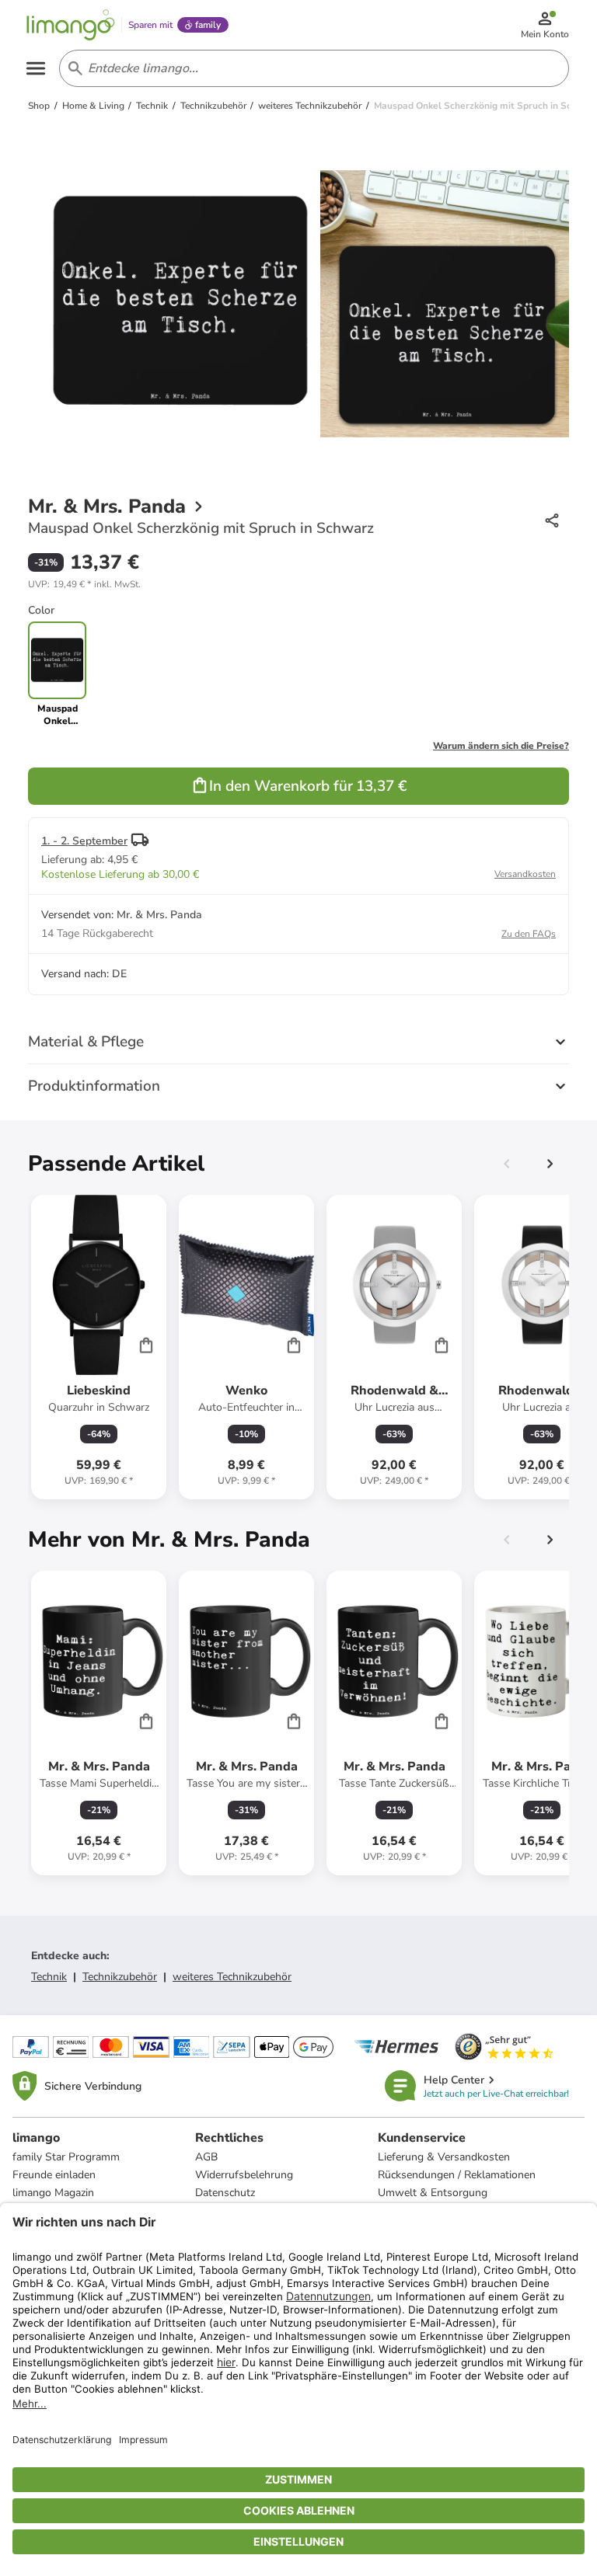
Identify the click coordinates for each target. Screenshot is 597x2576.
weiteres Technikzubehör (232, 1977)
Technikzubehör (120, 1977)
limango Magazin (53, 2193)
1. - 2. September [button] (84, 841)
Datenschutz (225, 2193)
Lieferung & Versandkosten (444, 2157)
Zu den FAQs (529, 934)
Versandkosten (525, 874)
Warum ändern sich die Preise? (501, 746)
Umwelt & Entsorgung (433, 2193)
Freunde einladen (54, 2175)
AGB (206, 2157)
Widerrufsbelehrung (244, 2175)
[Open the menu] (36, 68)
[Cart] (146, 1345)
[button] (84, 584)
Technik (49, 1977)
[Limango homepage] (71, 25)
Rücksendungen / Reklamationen (457, 2175)
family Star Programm (66, 2157)
